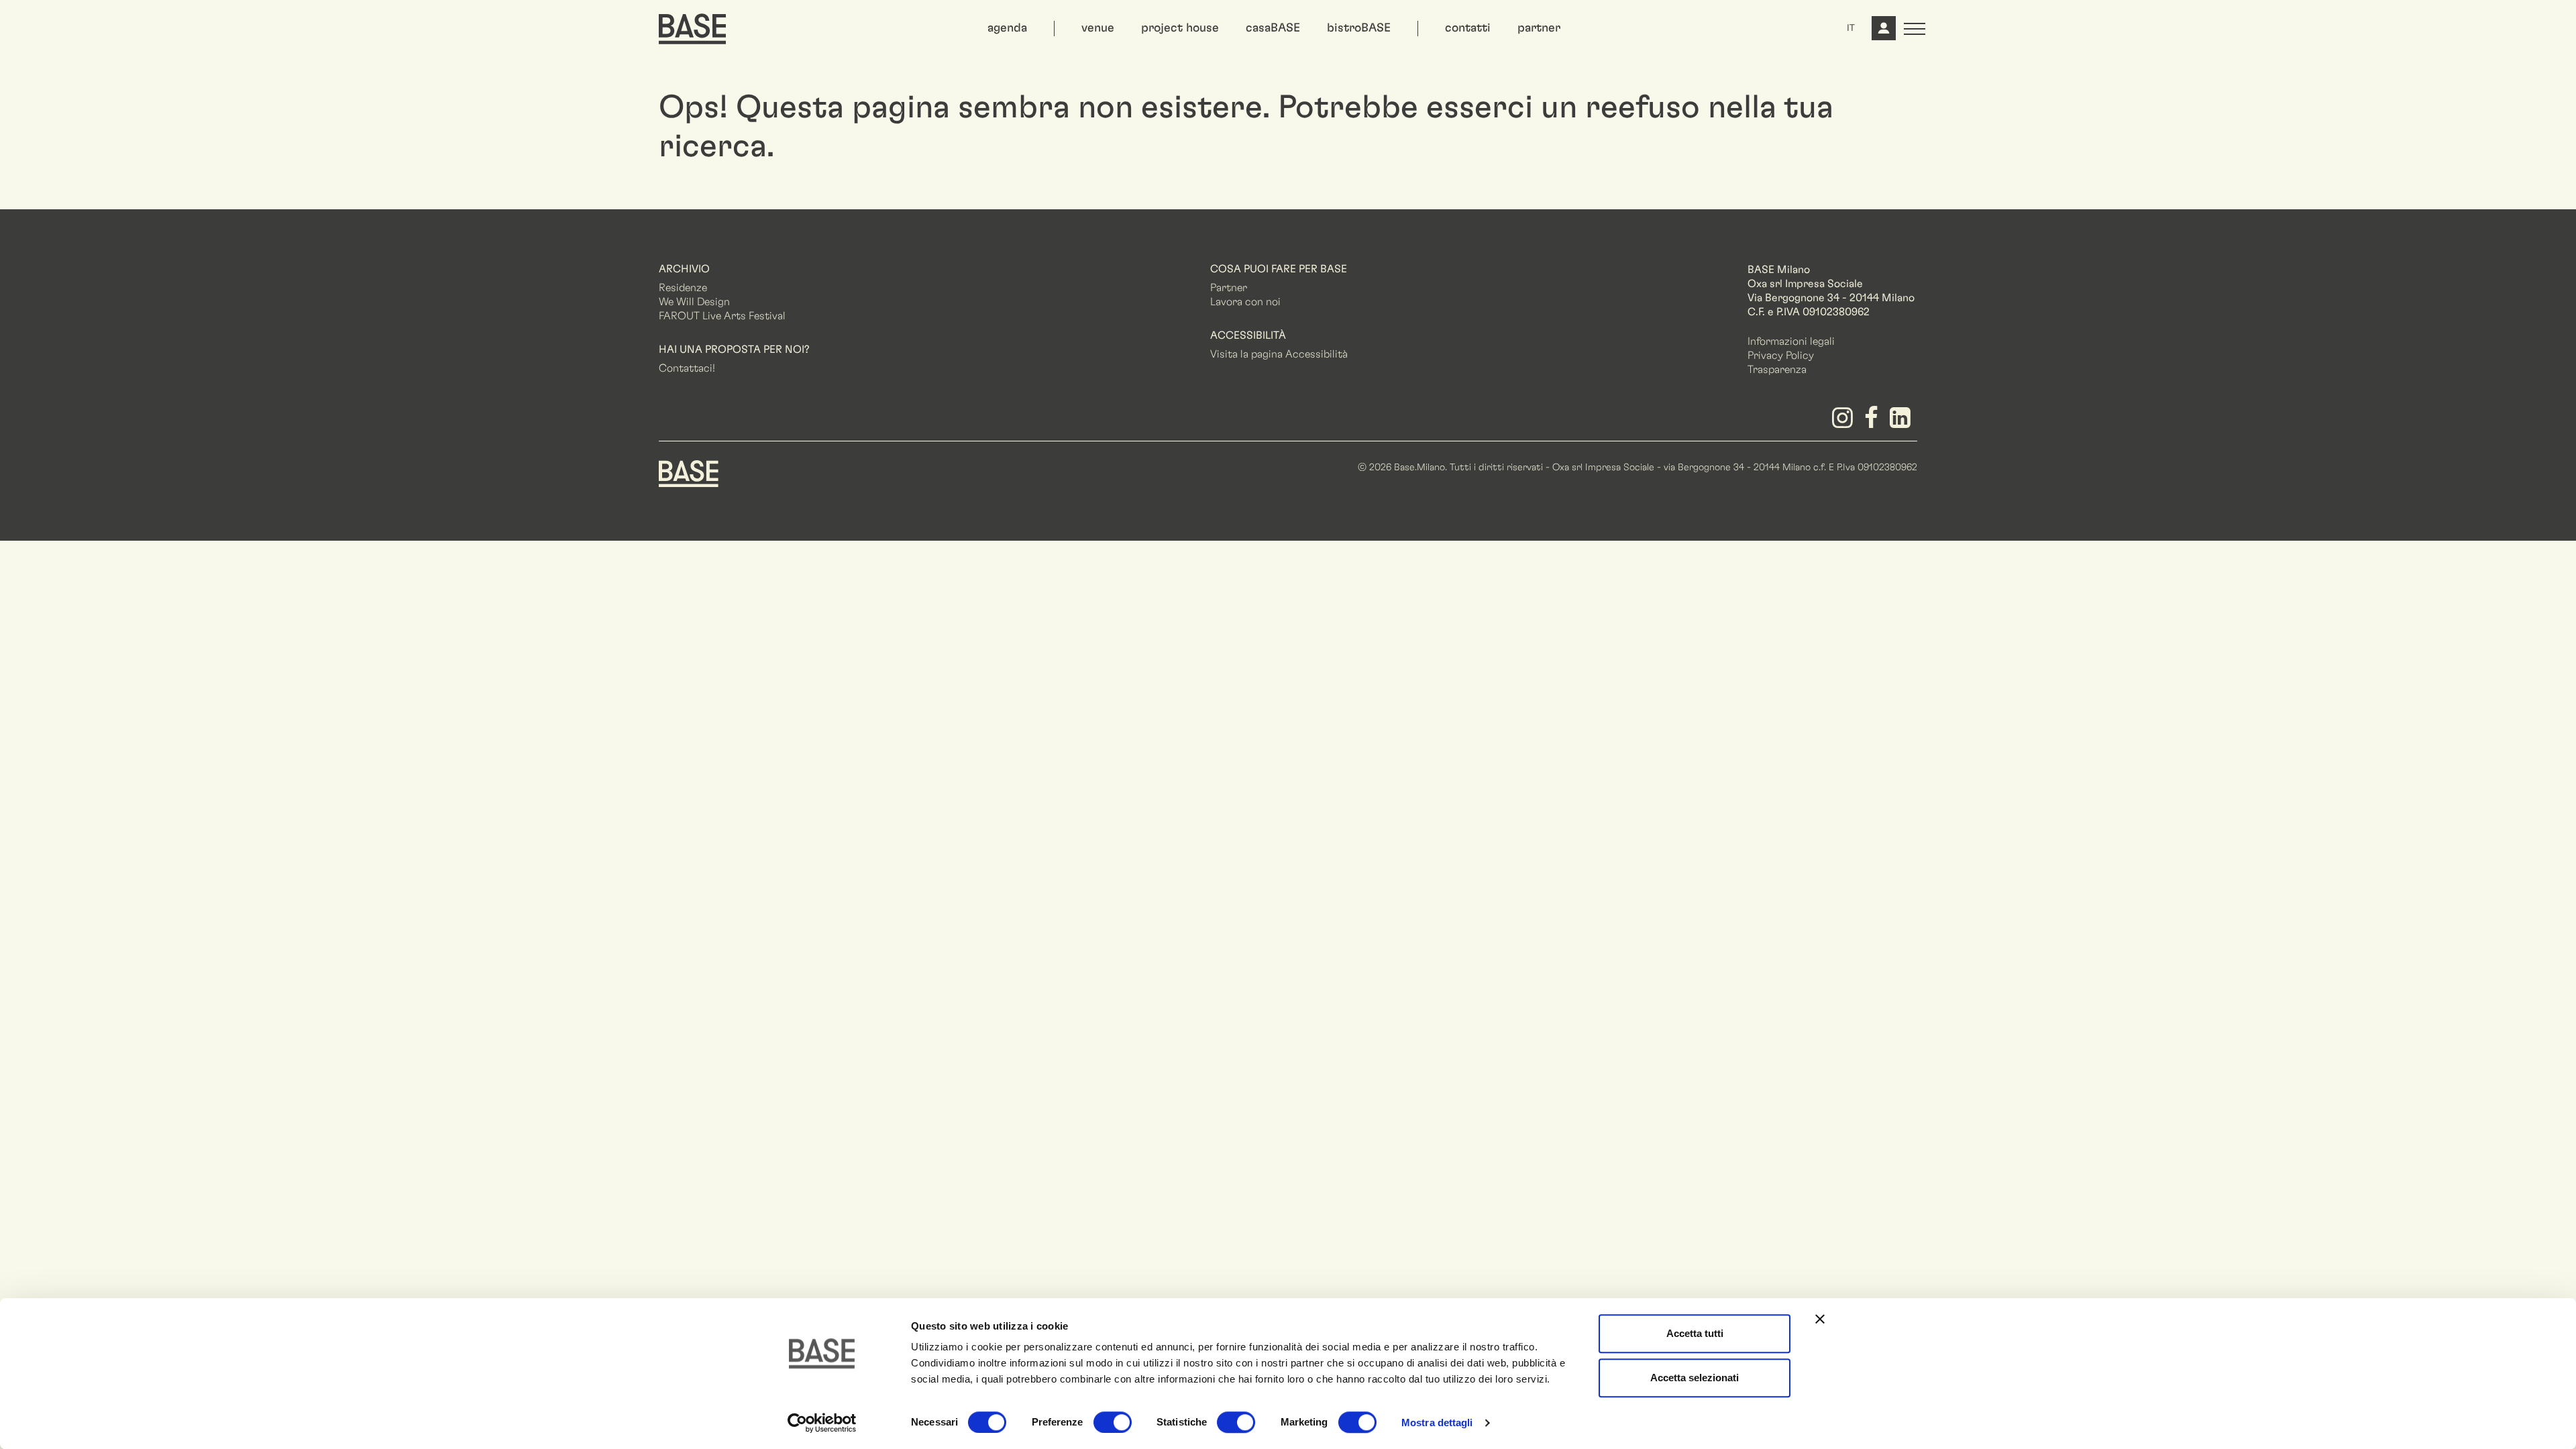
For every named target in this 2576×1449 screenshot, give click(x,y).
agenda (1007, 28)
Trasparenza (1777, 370)
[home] (692, 29)
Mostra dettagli (1437, 1423)
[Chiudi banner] (1820, 1319)
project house (1180, 28)
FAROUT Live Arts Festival (722, 316)
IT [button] (1851, 28)
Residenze (683, 288)
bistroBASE (1359, 28)
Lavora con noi (1245, 302)
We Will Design (694, 302)
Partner (1229, 288)
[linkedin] (1903, 423)
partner (1539, 28)
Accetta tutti (1695, 1333)
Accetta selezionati (1695, 1378)
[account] (1882, 34)
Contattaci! (687, 368)
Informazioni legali (1791, 341)
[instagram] (1844, 423)
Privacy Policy (1781, 356)
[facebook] (1874, 423)
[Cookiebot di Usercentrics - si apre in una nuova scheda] (822, 1423)
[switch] (1113, 1422)
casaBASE (1273, 28)
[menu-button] (1915, 29)
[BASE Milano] (689, 472)
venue (1098, 28)
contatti (1468, 28)
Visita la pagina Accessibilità (1279, 354)
